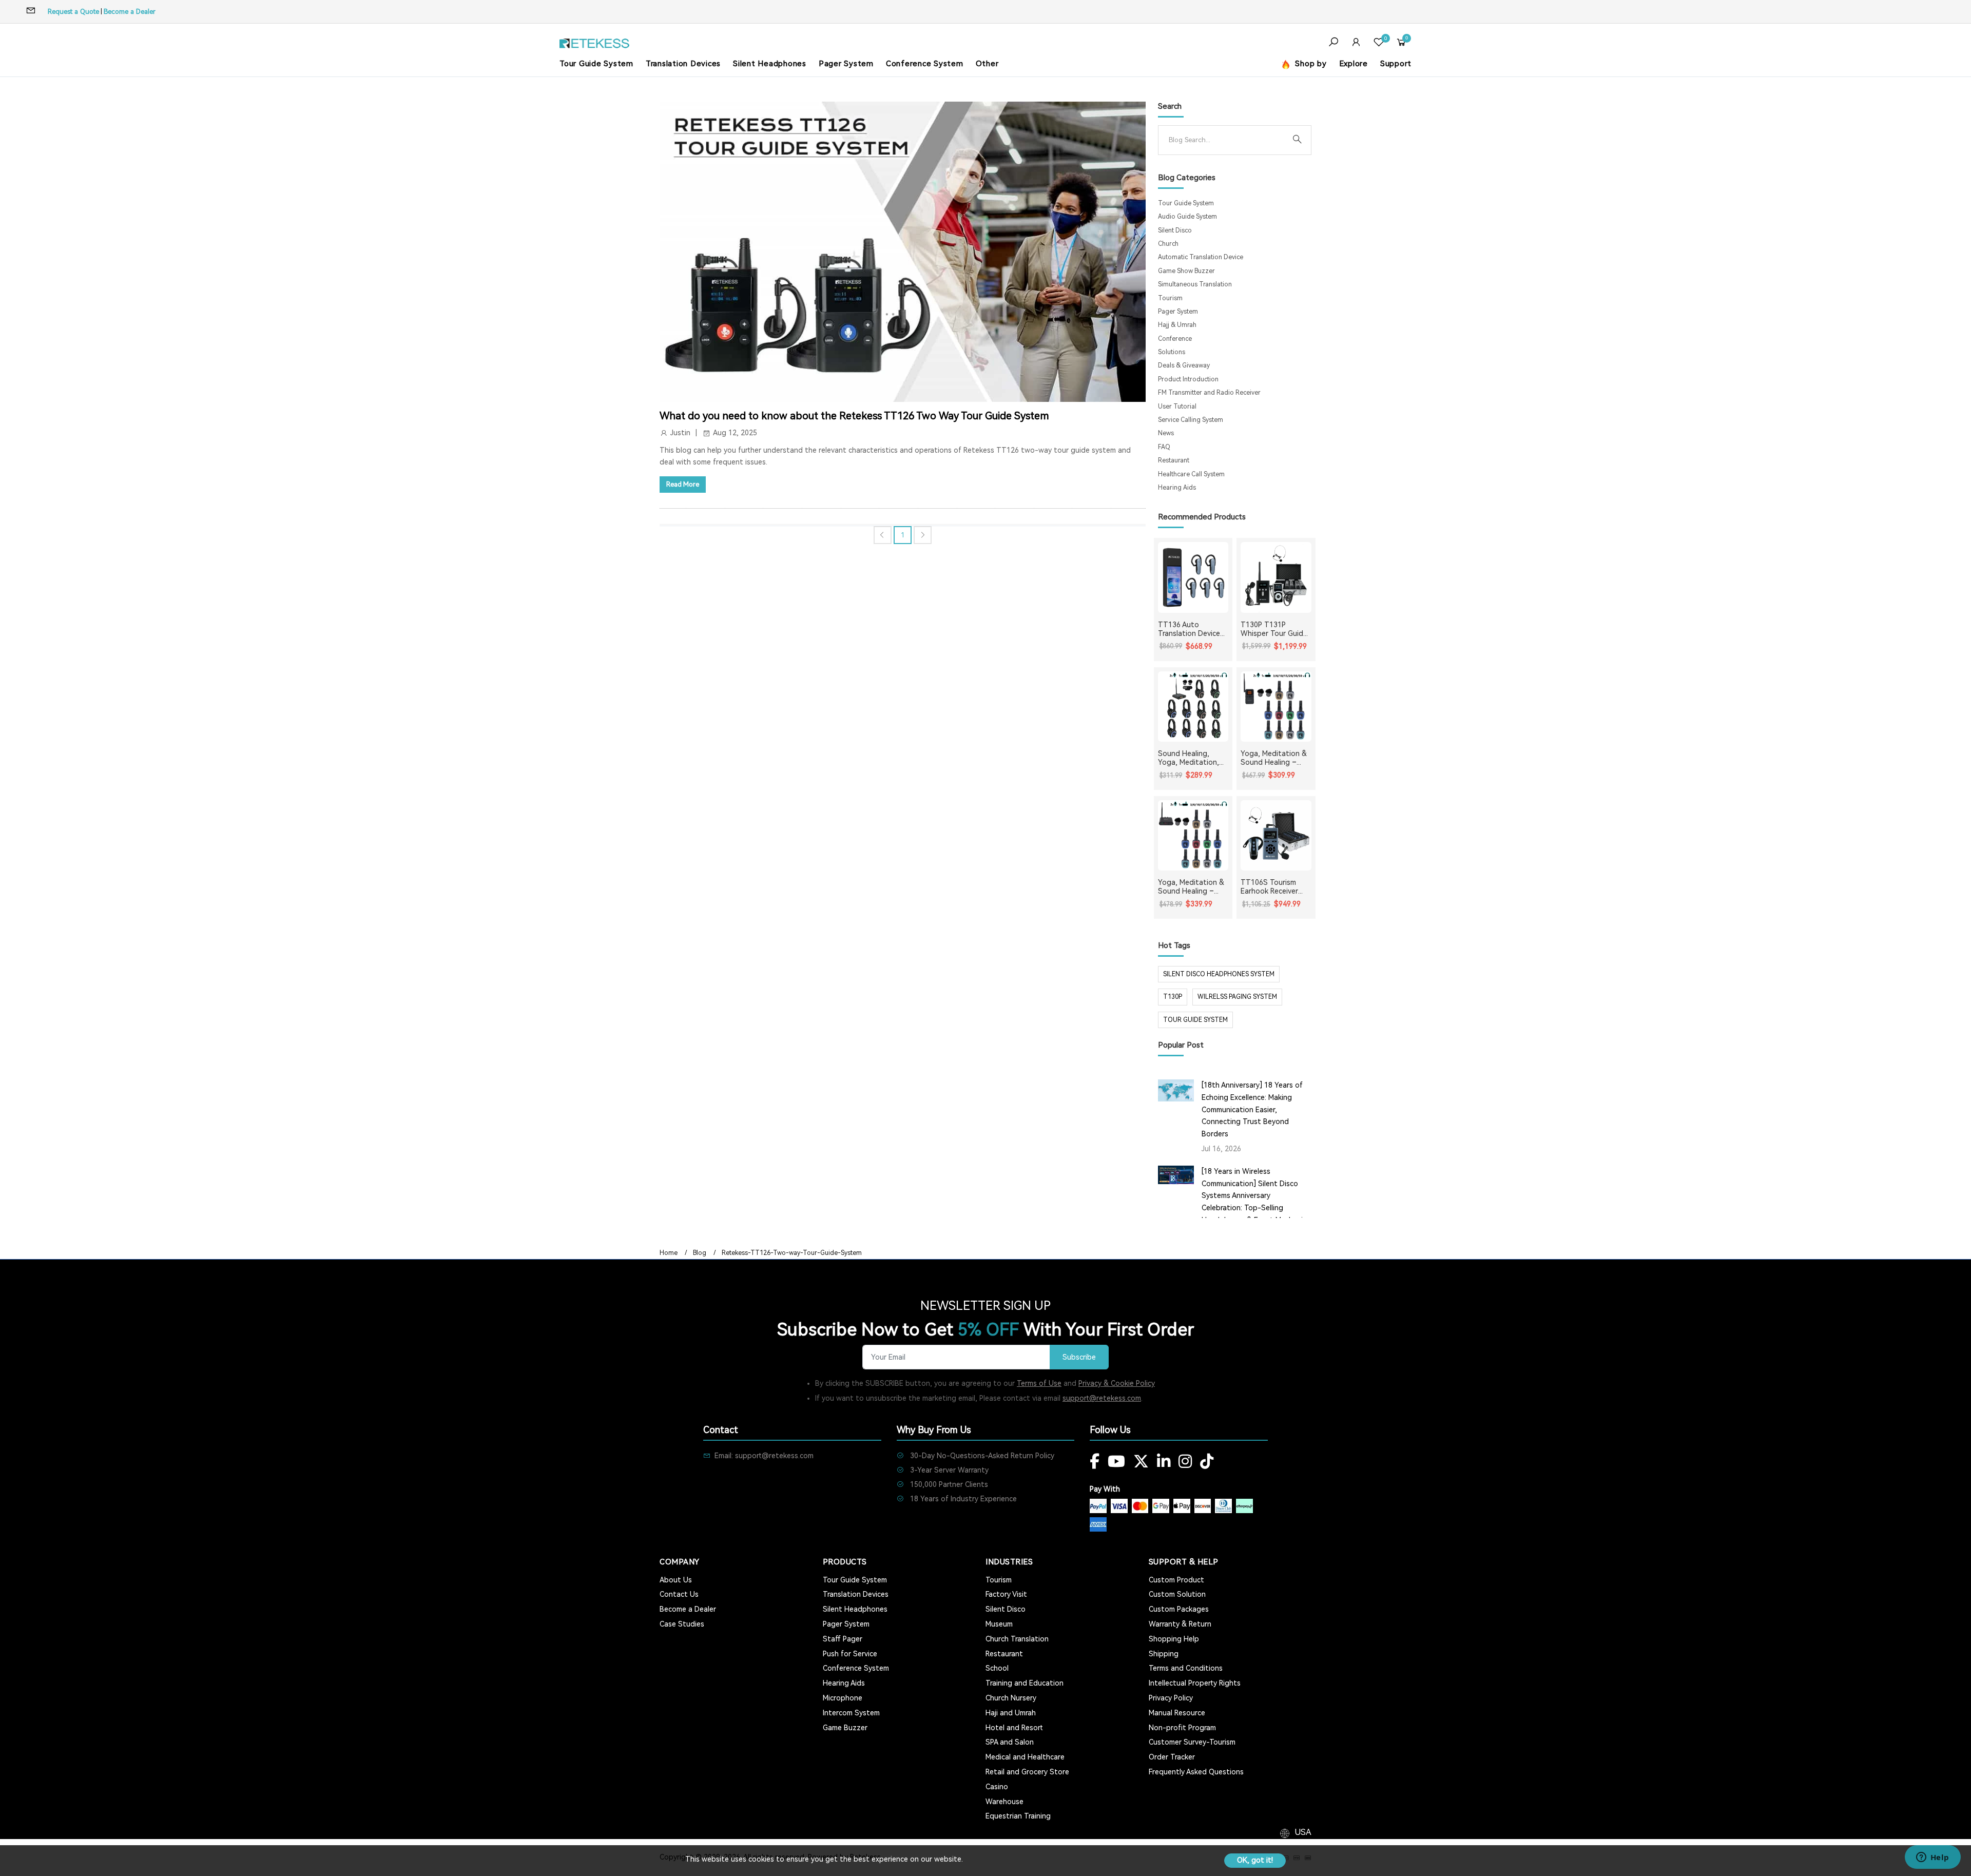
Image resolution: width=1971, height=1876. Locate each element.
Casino (997, 1787)
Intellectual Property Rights (1195, 1683)
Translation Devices (683, 64)
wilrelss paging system (1237, 997)
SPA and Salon (1010, 1742)
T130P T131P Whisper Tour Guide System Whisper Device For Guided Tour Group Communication (1274, 629)
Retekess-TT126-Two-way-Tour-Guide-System (792, 1253)
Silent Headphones (770, 64)
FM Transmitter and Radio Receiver (1209, 393)
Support (1396, 64)
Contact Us (679, 1594)
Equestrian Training (1018, 1816)
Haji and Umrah (1011, 1713)
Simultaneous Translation (1195, 284)
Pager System (846, 64)
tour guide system (1195, 1020)
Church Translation (1017, 1639)
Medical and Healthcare (1025, 1757)
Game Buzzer (845, 1728)
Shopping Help (1174, 1639)
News (1166, 433)
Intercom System (851, 1713)
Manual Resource (1177, 1713)
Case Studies (682, 1624)
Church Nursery (1011, 1698)
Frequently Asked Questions (1196, 1772)
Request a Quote (73, 12)
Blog (700, 1253)
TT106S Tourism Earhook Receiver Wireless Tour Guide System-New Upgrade (1274, 887)
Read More (683, 484)
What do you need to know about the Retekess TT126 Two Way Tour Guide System (854, 416)
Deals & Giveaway (1184, 365)
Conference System (925, 64)
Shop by (1310, 64)
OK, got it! (1255, 1860)
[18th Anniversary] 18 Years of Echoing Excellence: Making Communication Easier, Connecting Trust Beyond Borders (1252, 1109)
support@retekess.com (1102, 1398)
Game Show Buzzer (1186, 271)
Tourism (1170, 298)
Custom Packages (1179, 1609)
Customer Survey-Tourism (1192, 1742)
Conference (1175, 339)
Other (987, 64)
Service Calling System (1191, 420)
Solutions (1172, 352)
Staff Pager (843, 1639)
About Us (676, 1580)
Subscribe (1079, 1357)
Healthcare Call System (1191, 474)
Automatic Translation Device (1201, 257)
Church (1168, 244)
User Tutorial (1177, 407)
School (997, 1668)
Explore (1354, 64)
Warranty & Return (1180, 1624)
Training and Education (1025, 1683)
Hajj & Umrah (1177, 325)
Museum (999, 1624)
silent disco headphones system (1219, 974)
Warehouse (1004, 1802)
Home (669, 1253)
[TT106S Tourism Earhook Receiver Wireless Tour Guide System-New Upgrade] (1276, 836)
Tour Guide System (596, 64)
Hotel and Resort (1014, 1728)
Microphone (843, 1698)
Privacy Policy (1171, 1698)
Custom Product (1176, 1580)
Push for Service (850, 1654)
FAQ (1164, 447)
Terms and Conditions (1186, 1668)
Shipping (1164, 1654)
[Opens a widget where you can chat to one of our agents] (1933, 1858)
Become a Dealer (130, 12)
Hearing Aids (1177, 488)
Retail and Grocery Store (1027, 1772)
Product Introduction (1188, 379)
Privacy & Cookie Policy (1117, 1383)
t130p (1173, 997)
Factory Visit (1006, 1594)
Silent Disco (1175, 230)
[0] (1379, 43)
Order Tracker (1172, 1757)
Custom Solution (1177, 1594)
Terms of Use (1039, 1383)
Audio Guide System (1187, 217)
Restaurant (1174, 460)
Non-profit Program (1182, 1728)
